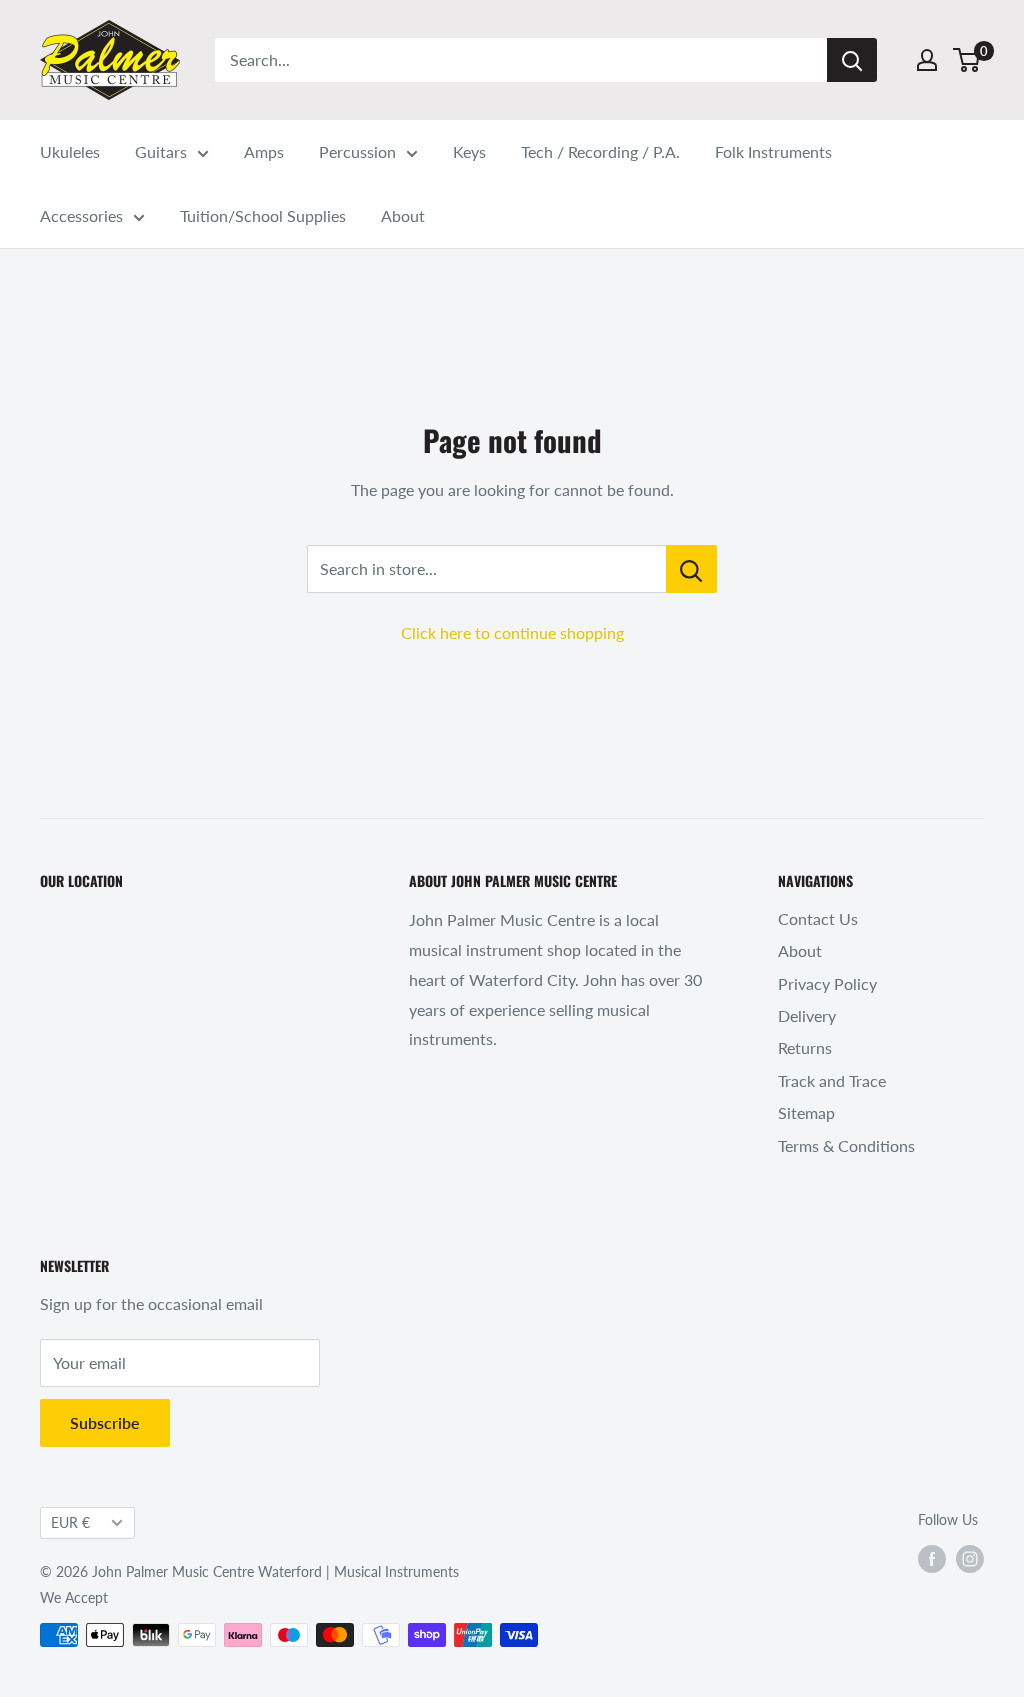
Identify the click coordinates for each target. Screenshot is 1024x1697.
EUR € (70, 1523)
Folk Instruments (773, 151)
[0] (967, 60)
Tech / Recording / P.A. (600, 151)
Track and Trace (832, 1080)
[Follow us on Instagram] (970, 1559)
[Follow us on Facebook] (932, 1559)
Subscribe (105, 1422)
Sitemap (806, 1112)
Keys (469, 151)
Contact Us (818, 918)
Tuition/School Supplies (263, 215)
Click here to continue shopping (512, 632)
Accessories (81, 215)
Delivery (807, 1015)
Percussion (357, 151)
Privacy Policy (827, 983)
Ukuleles (70, 151)
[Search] (852, 60)
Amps (264, 151)
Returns (805, 1047)
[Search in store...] (691, 569)
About (403, 215)
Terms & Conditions (846, 1145)
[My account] (927, 60)
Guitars (161, 151)
